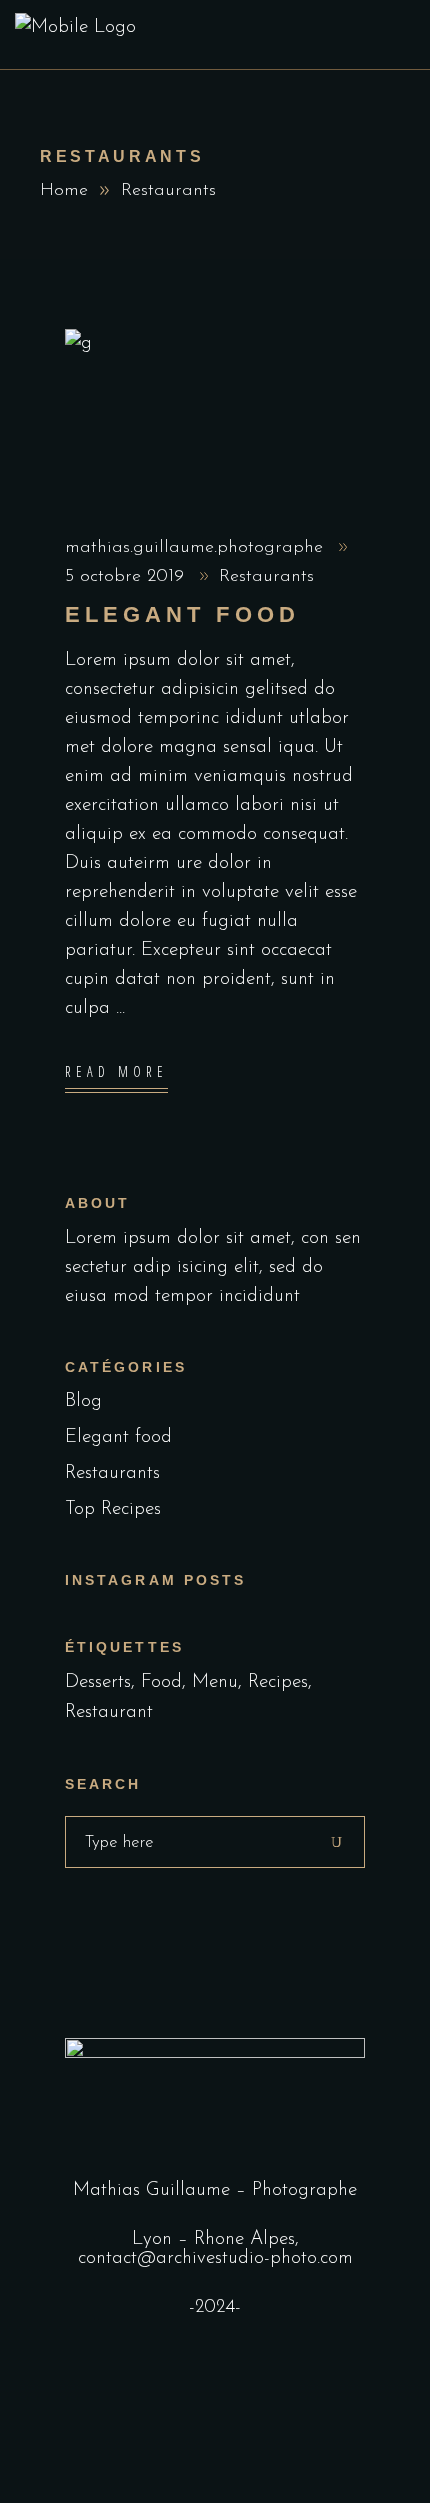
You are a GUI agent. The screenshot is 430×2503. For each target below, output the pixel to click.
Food (161, 1682)
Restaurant (109, 1712)
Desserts (98, 1682)
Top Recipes (113, 1509)
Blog (83, 1401)
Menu (215, 1682)
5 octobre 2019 (127, 577)
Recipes (278, 1682)
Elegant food (182, 614)
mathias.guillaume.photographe (197, 548)
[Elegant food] (215, 415)
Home (64, 191)
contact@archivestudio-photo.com (215, 2258)
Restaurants (266, 577)
